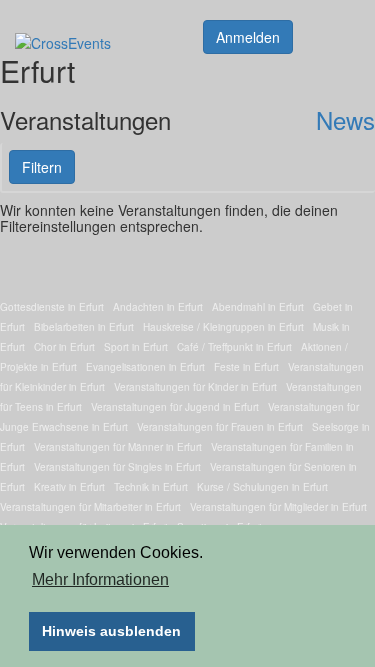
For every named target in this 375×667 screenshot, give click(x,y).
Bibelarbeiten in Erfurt (84, 327)
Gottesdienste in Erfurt (52, 307)
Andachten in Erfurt (158, 307)
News (345, 119)
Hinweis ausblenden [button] (111, 631)
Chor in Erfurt (64, 347)
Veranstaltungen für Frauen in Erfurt (220, 427)
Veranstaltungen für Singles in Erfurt (117, 467)
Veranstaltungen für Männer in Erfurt (118, 447)
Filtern (42, 167)
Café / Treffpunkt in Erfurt (234, 347)
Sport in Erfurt (136, 347)
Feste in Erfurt (246, 367)
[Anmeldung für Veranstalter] (248, 35)
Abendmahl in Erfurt (258, 307)
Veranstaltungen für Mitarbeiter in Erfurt (90, 507)
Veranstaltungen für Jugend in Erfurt (175, 407)
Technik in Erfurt (151, 487)
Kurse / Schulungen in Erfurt (262, 487)
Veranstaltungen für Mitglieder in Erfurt (278, 507)
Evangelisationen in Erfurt (145, 367)
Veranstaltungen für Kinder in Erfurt (195, 387)
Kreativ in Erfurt (69, 487)
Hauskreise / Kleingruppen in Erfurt (223, 327)
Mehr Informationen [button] (100, 579)
